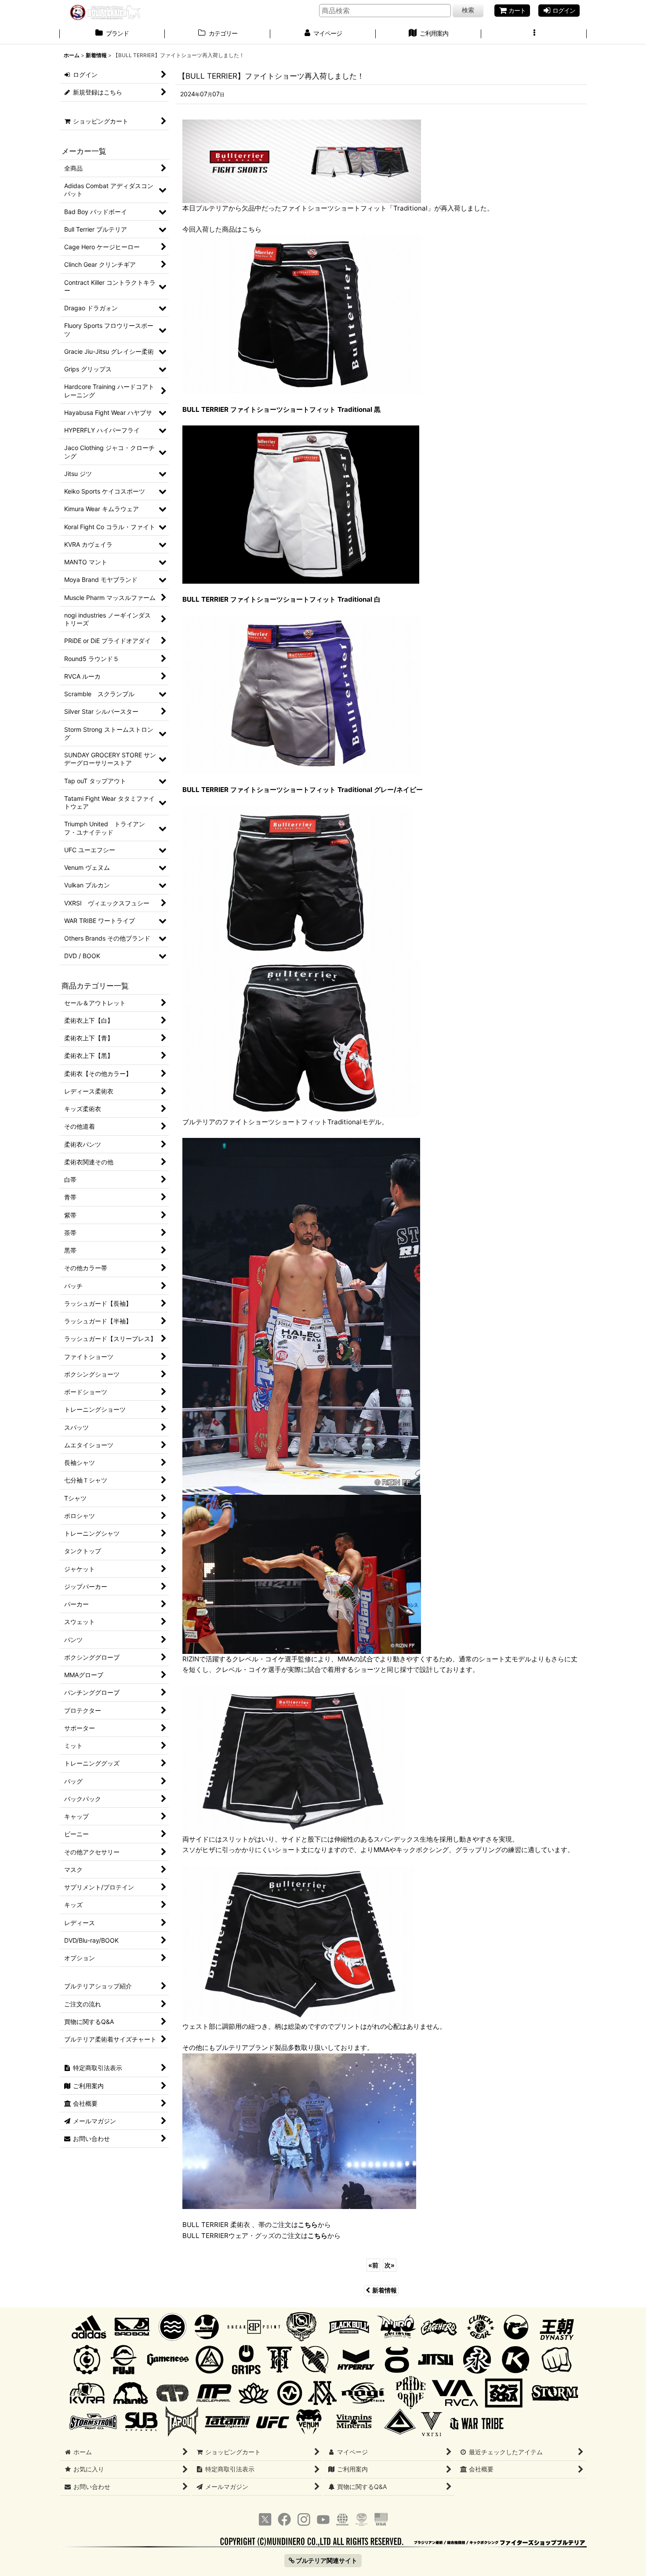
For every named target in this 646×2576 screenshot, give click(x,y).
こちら (308, 2225)
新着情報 (385, 2290)
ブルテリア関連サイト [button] (326, 2560)
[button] (534, 34)
